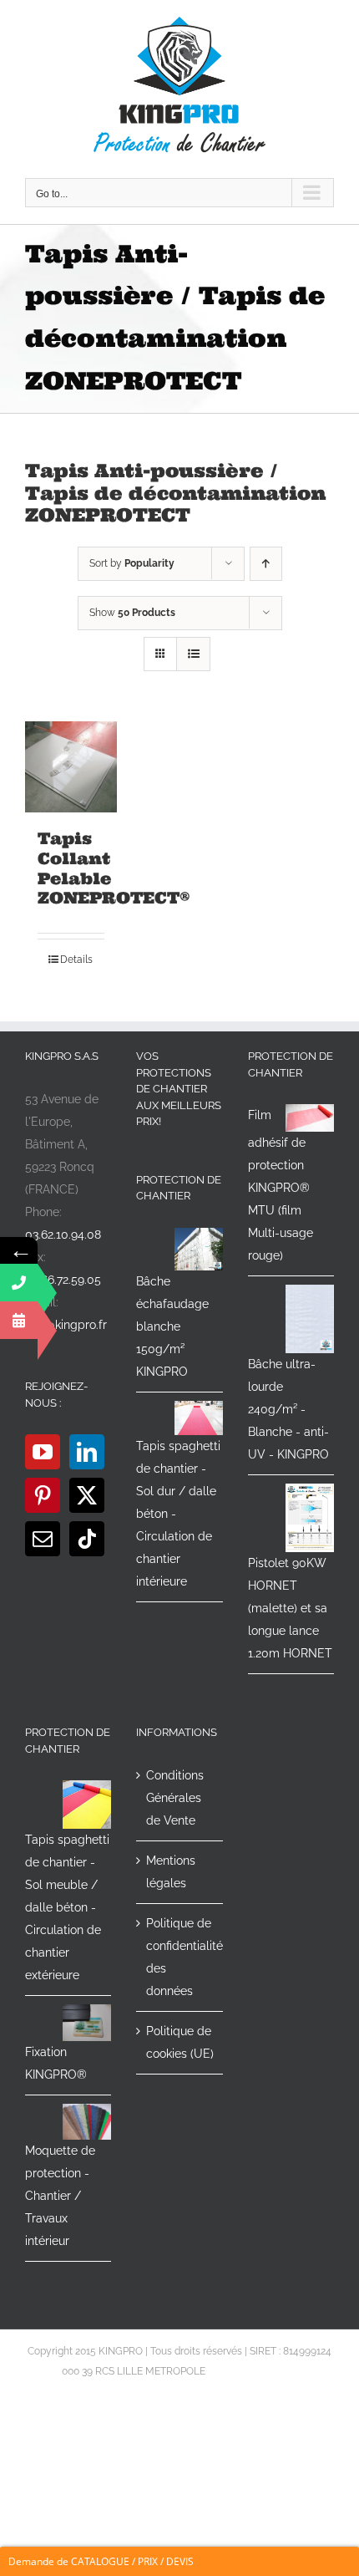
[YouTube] (43, 1452)
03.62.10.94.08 (63, 1235)
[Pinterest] (43, 1495)
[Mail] (43, 1539)
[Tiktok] (87, 1539)
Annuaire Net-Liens (253, 2371)
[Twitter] (87, 1495)
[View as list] (193, 654)
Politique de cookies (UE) (180, 2042)
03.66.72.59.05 (63, 1280)
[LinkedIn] (87, 1452)
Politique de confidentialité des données (180, 1957)
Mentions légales (171, 1872)
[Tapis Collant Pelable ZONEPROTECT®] (71, 767)
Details (76, 960)
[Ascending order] (266, 564)
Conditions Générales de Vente (175, 1798)
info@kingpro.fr (66, 1325)
